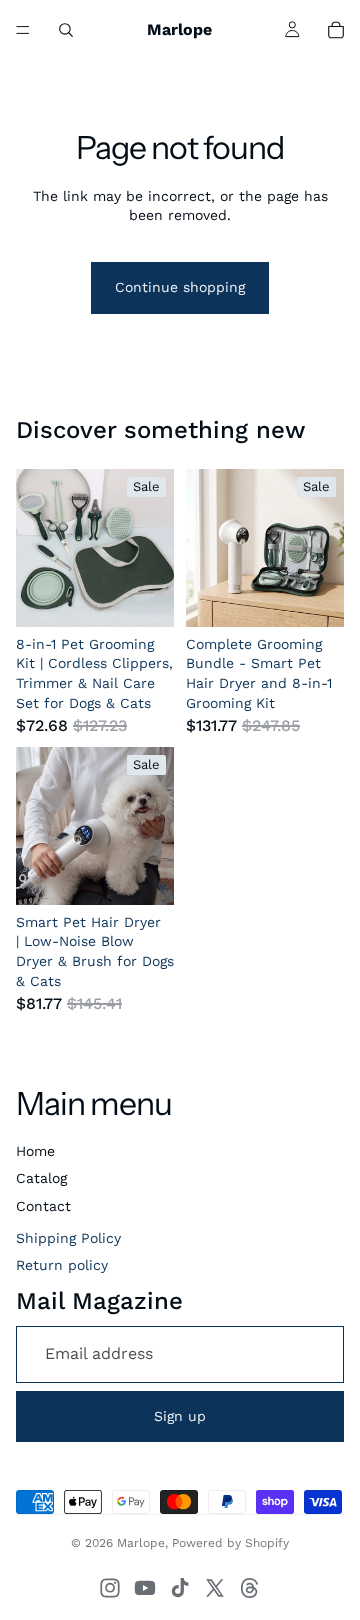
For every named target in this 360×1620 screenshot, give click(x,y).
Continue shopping (180, 287)
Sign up (180, 1416)
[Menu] (23, 30)
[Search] (66, 30)
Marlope (141, 1543)
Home (35, 1151)
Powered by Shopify (230, 1543)
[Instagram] (110, 1588)
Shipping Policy (68, 1238)
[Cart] (336, 30)
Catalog (41, 1178)
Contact (43, 1206)
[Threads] (250, 1588)
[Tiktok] (180, 1588)
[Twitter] (215, 1588)
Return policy (62, 1265)
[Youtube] (145, 1588)
